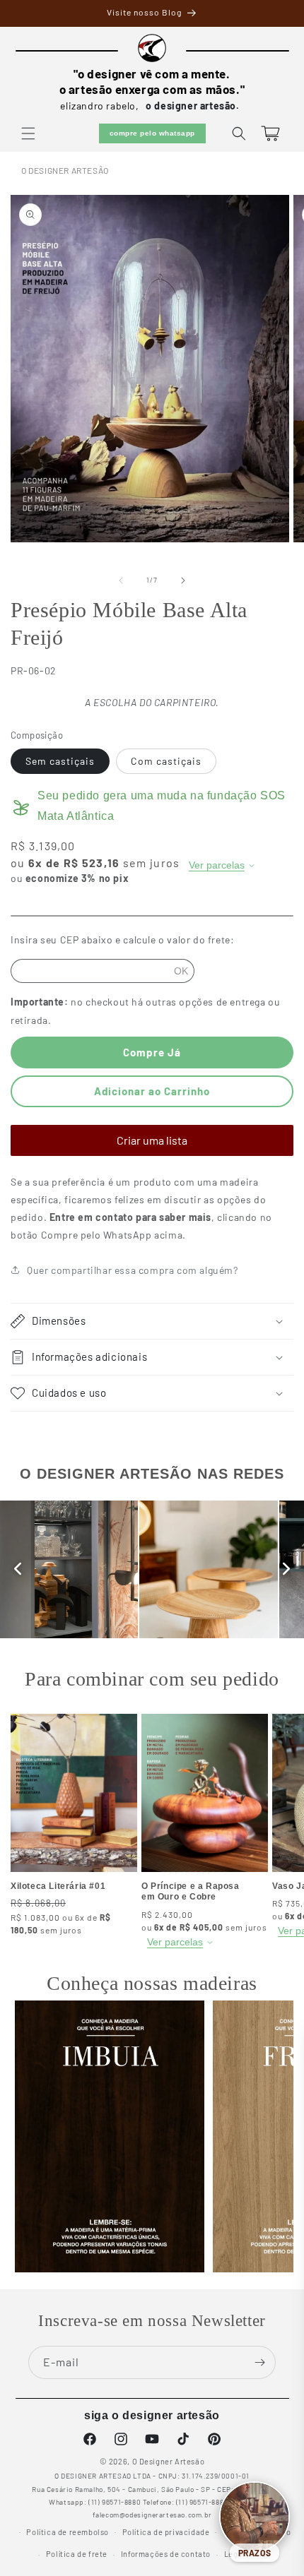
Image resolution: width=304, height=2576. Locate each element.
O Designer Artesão (65, 170)
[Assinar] (259, 2362)
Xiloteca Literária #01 (58, 1886)
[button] (28, 133)
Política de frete (77, 2554)
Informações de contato (166, 2554)
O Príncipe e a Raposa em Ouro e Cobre (191, 1892)
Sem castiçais (60, 761)
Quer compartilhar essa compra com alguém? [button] (133, 1270)
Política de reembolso (68, 2532)
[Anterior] (18, 1569)
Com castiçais (166, 761)
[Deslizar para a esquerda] (121, 580)
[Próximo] (286, 1569)
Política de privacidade (166, 2532)
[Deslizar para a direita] (183, 580)
